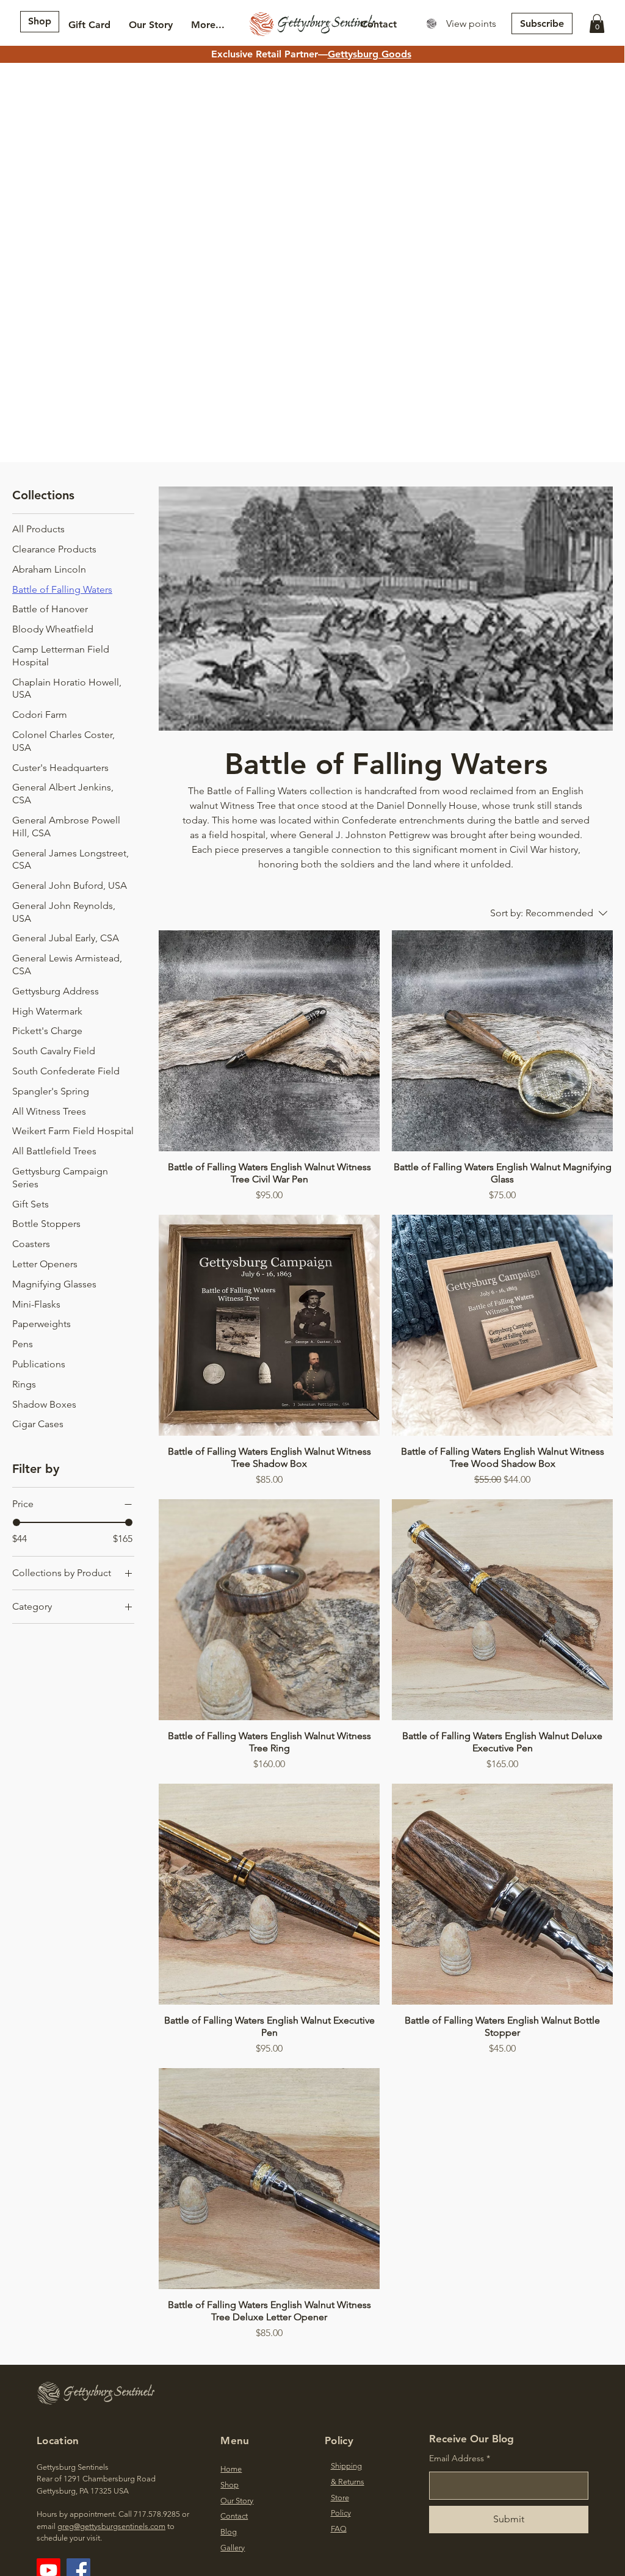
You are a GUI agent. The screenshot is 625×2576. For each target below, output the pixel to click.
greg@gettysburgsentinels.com (111, 2526)
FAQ (339, 2529)
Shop (229, 2485)
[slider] (16, 1522)
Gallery (233, 2548)
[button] (597, 24)
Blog (229, 2532)
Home (231, 2469)
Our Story (237, 2501)
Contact (234, 2516)
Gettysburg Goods (370, 54)
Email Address (457, 2458)
